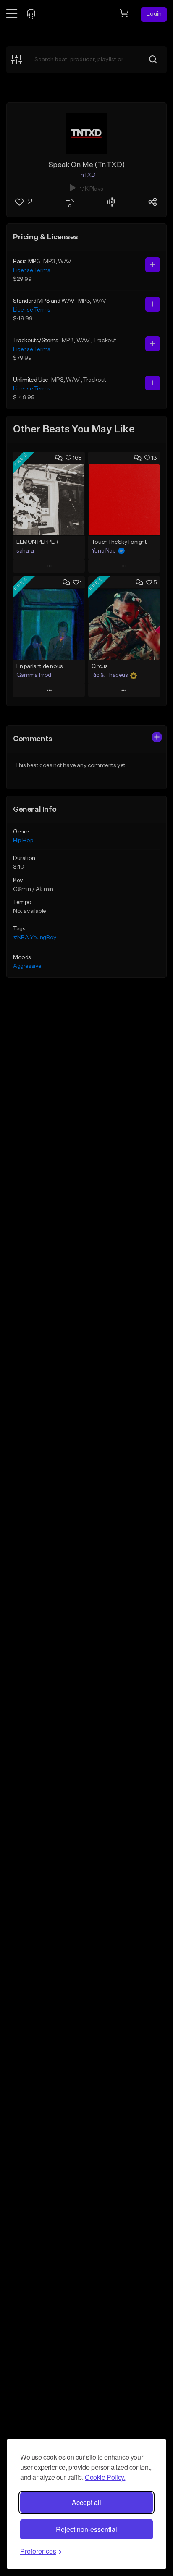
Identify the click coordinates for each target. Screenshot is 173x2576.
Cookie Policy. (105, 2477)
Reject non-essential (86, 2529)
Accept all (86, 2502)
